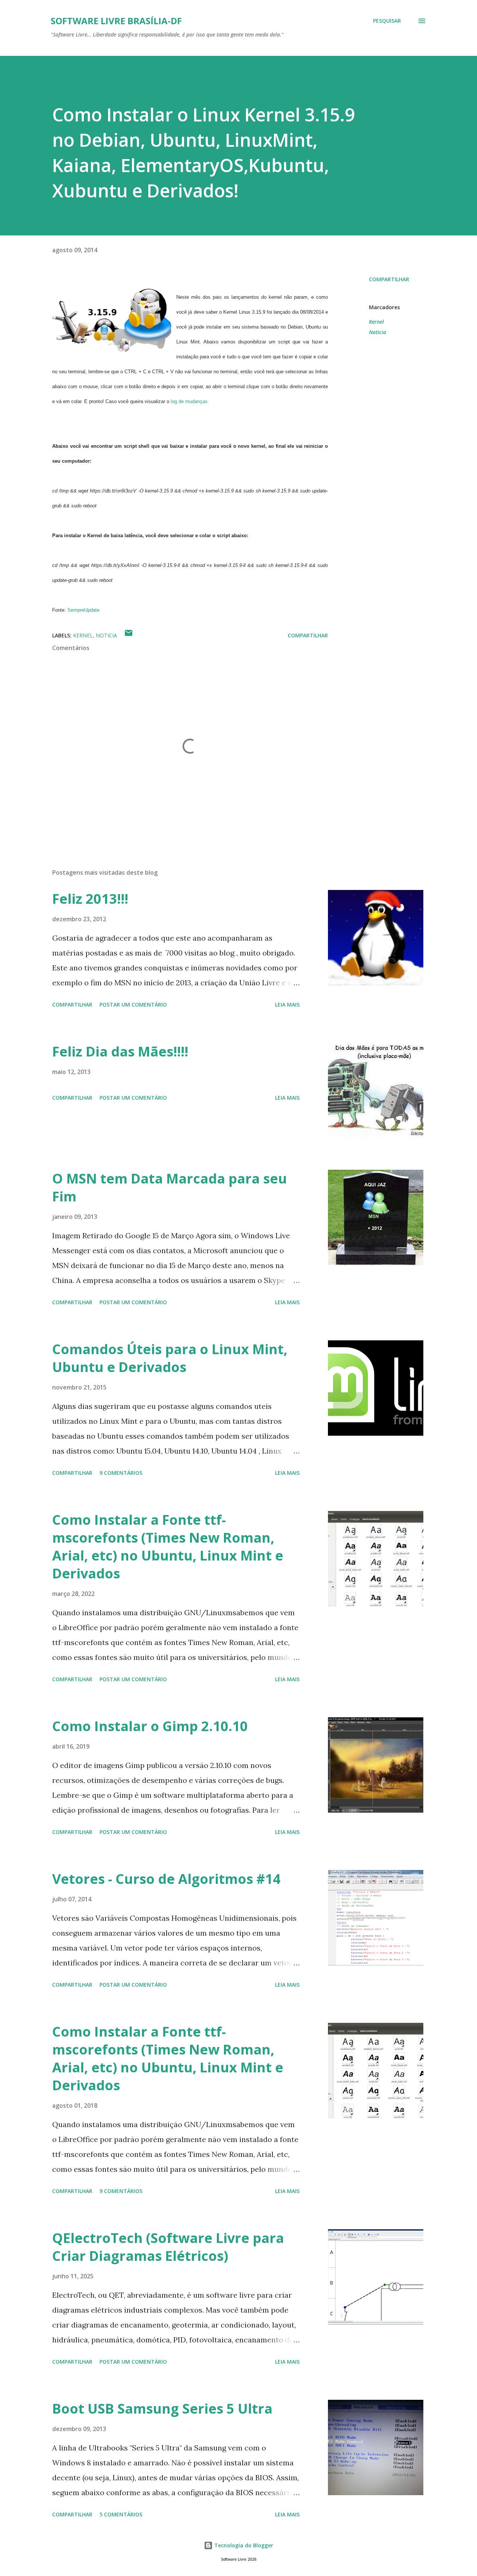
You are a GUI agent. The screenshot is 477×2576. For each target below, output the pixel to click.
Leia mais (287, 1005)
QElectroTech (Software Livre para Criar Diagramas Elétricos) (168, 2247)
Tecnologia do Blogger (243, 2545)
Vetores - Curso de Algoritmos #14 (166, 1879)
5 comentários (121, 2514)
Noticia (378, 332)
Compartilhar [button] (389, 279)
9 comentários (121, 1473)
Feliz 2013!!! (90, 899)
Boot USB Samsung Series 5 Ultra (162, 2409)
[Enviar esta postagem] (129, 635)
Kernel (376, 322)
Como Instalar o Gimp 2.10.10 (150, 1726)
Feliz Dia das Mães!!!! (120, 1051)
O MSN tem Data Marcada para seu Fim (170, 1187)
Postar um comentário (133, 1005)
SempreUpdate (83, 610)
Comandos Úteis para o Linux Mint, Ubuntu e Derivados (170, 1358)
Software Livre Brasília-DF (116, 21)
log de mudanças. (190, 401)
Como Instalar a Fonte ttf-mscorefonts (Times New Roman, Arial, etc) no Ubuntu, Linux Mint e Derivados (168, 1547)
